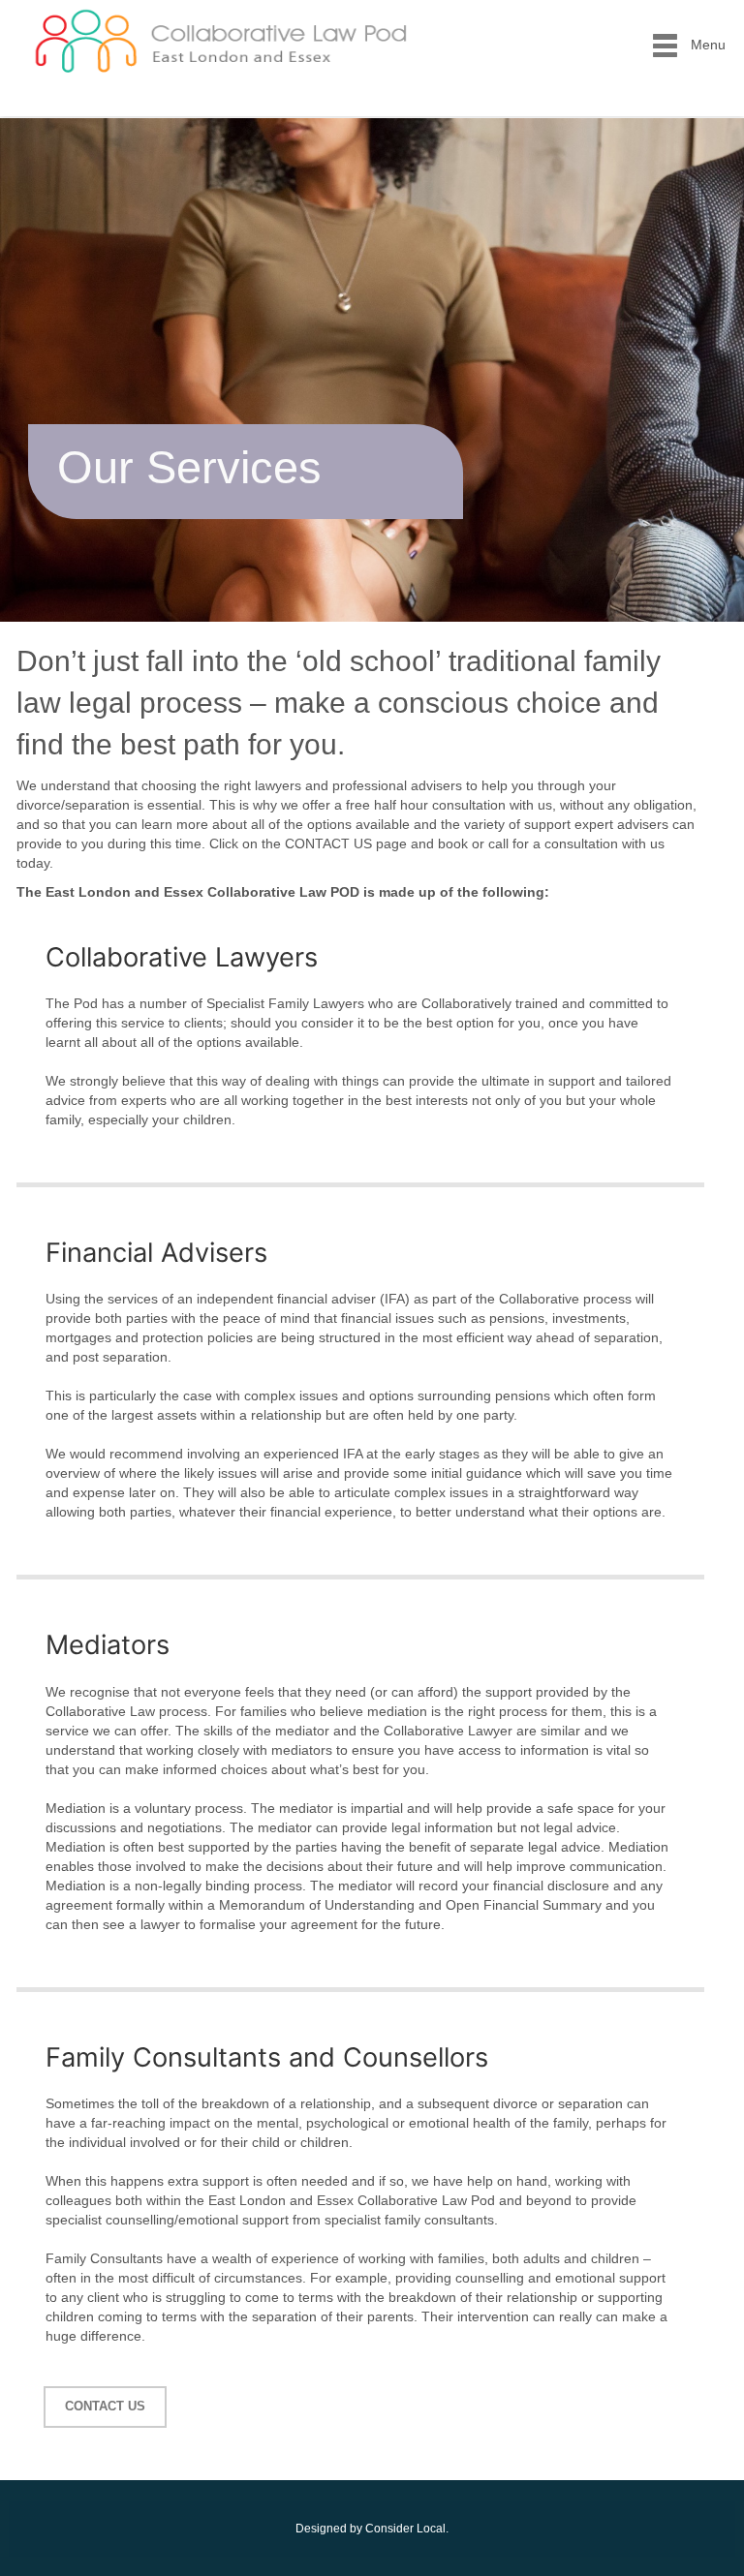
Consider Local (405, 2529)
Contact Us (105, 2406)
